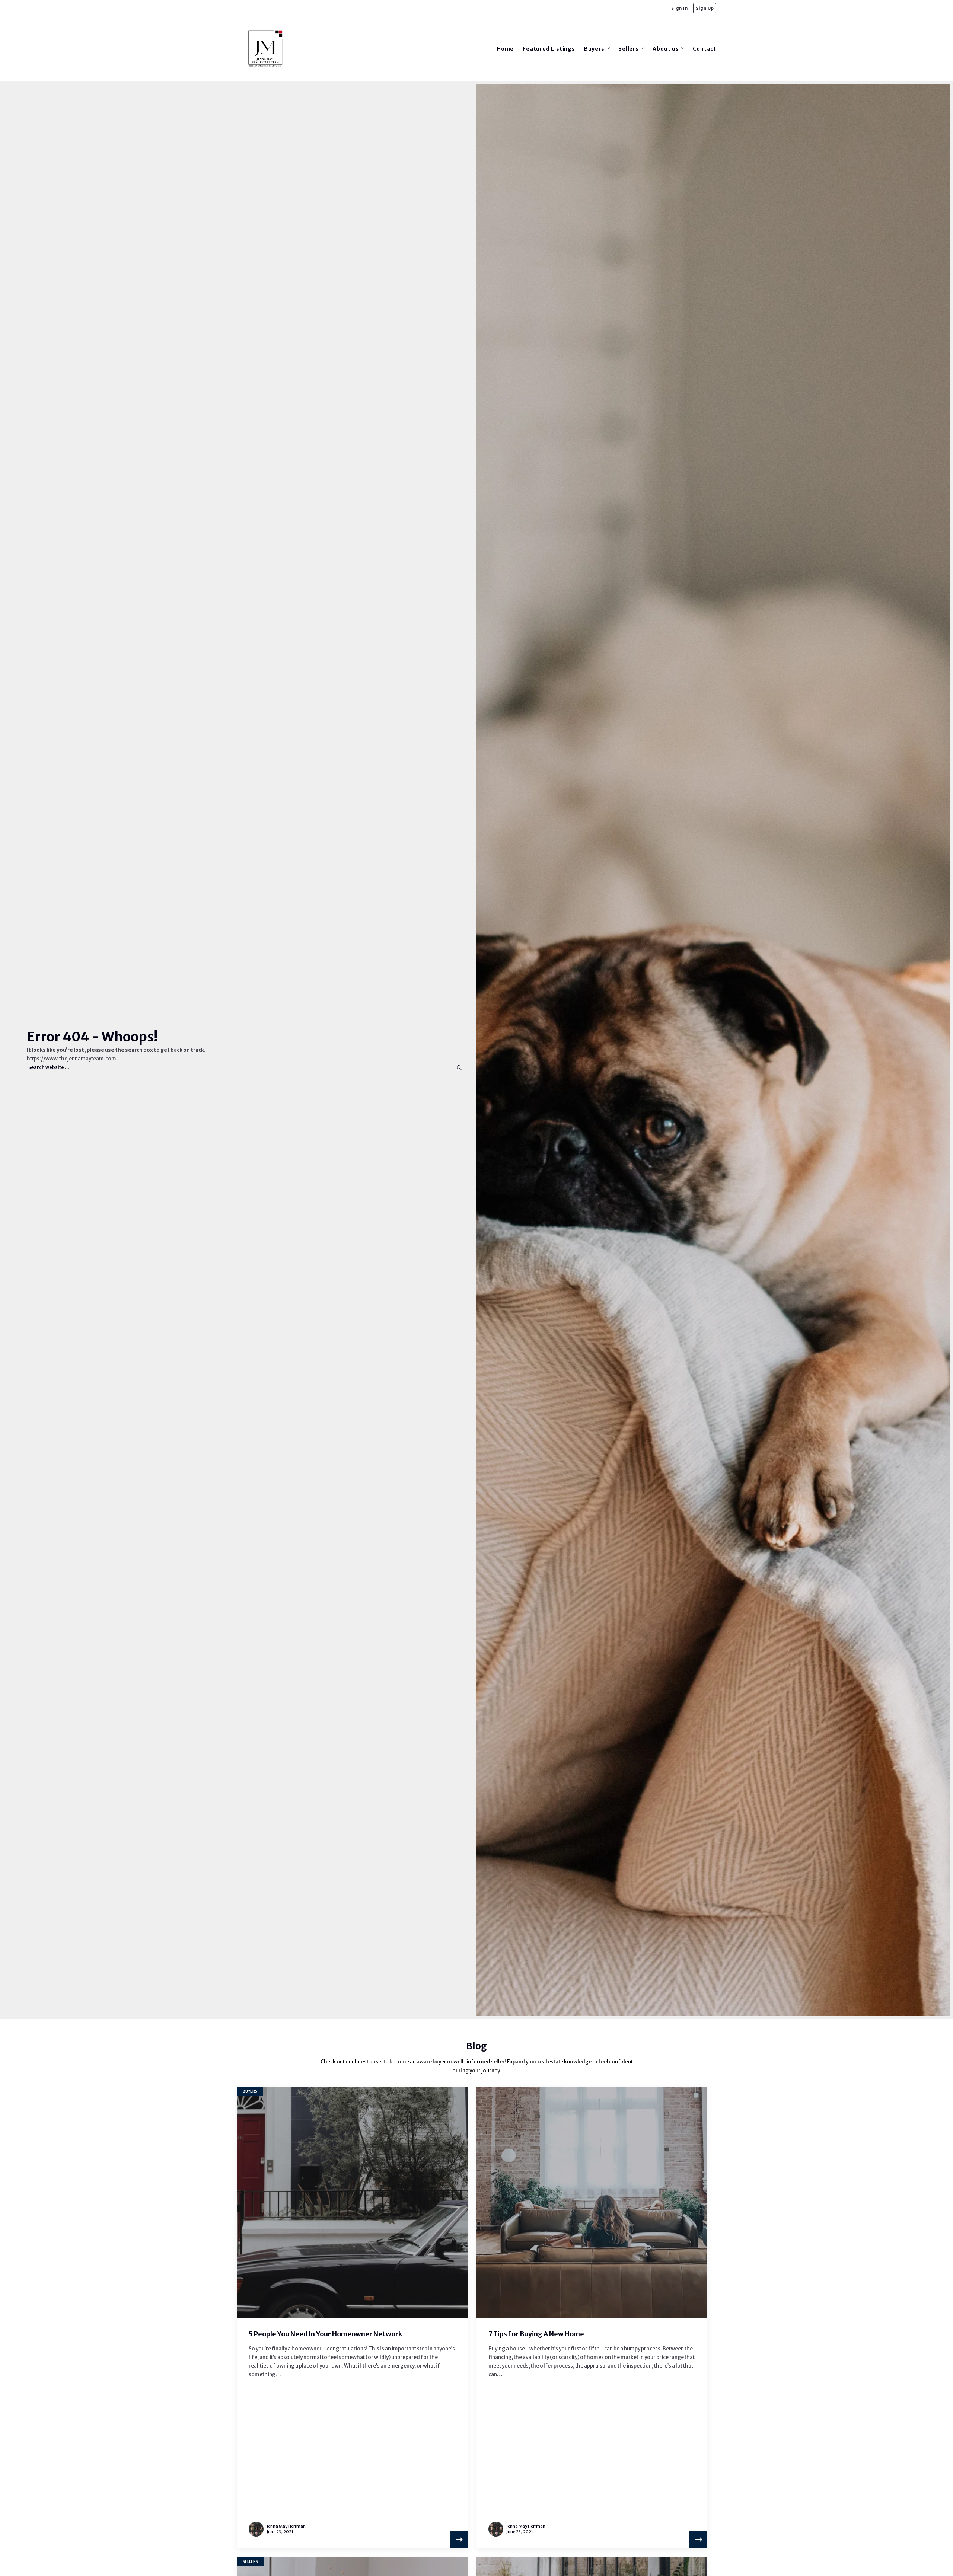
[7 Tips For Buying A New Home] (698, 2540)
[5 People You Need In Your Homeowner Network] (459, 2540)
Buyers (250, 2091)
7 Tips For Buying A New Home (536, 2334)
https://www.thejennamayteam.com (71, 1059)
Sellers (250, 2562)
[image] (352, 2202)
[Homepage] (265, 49)
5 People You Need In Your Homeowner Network (325, 2334)
